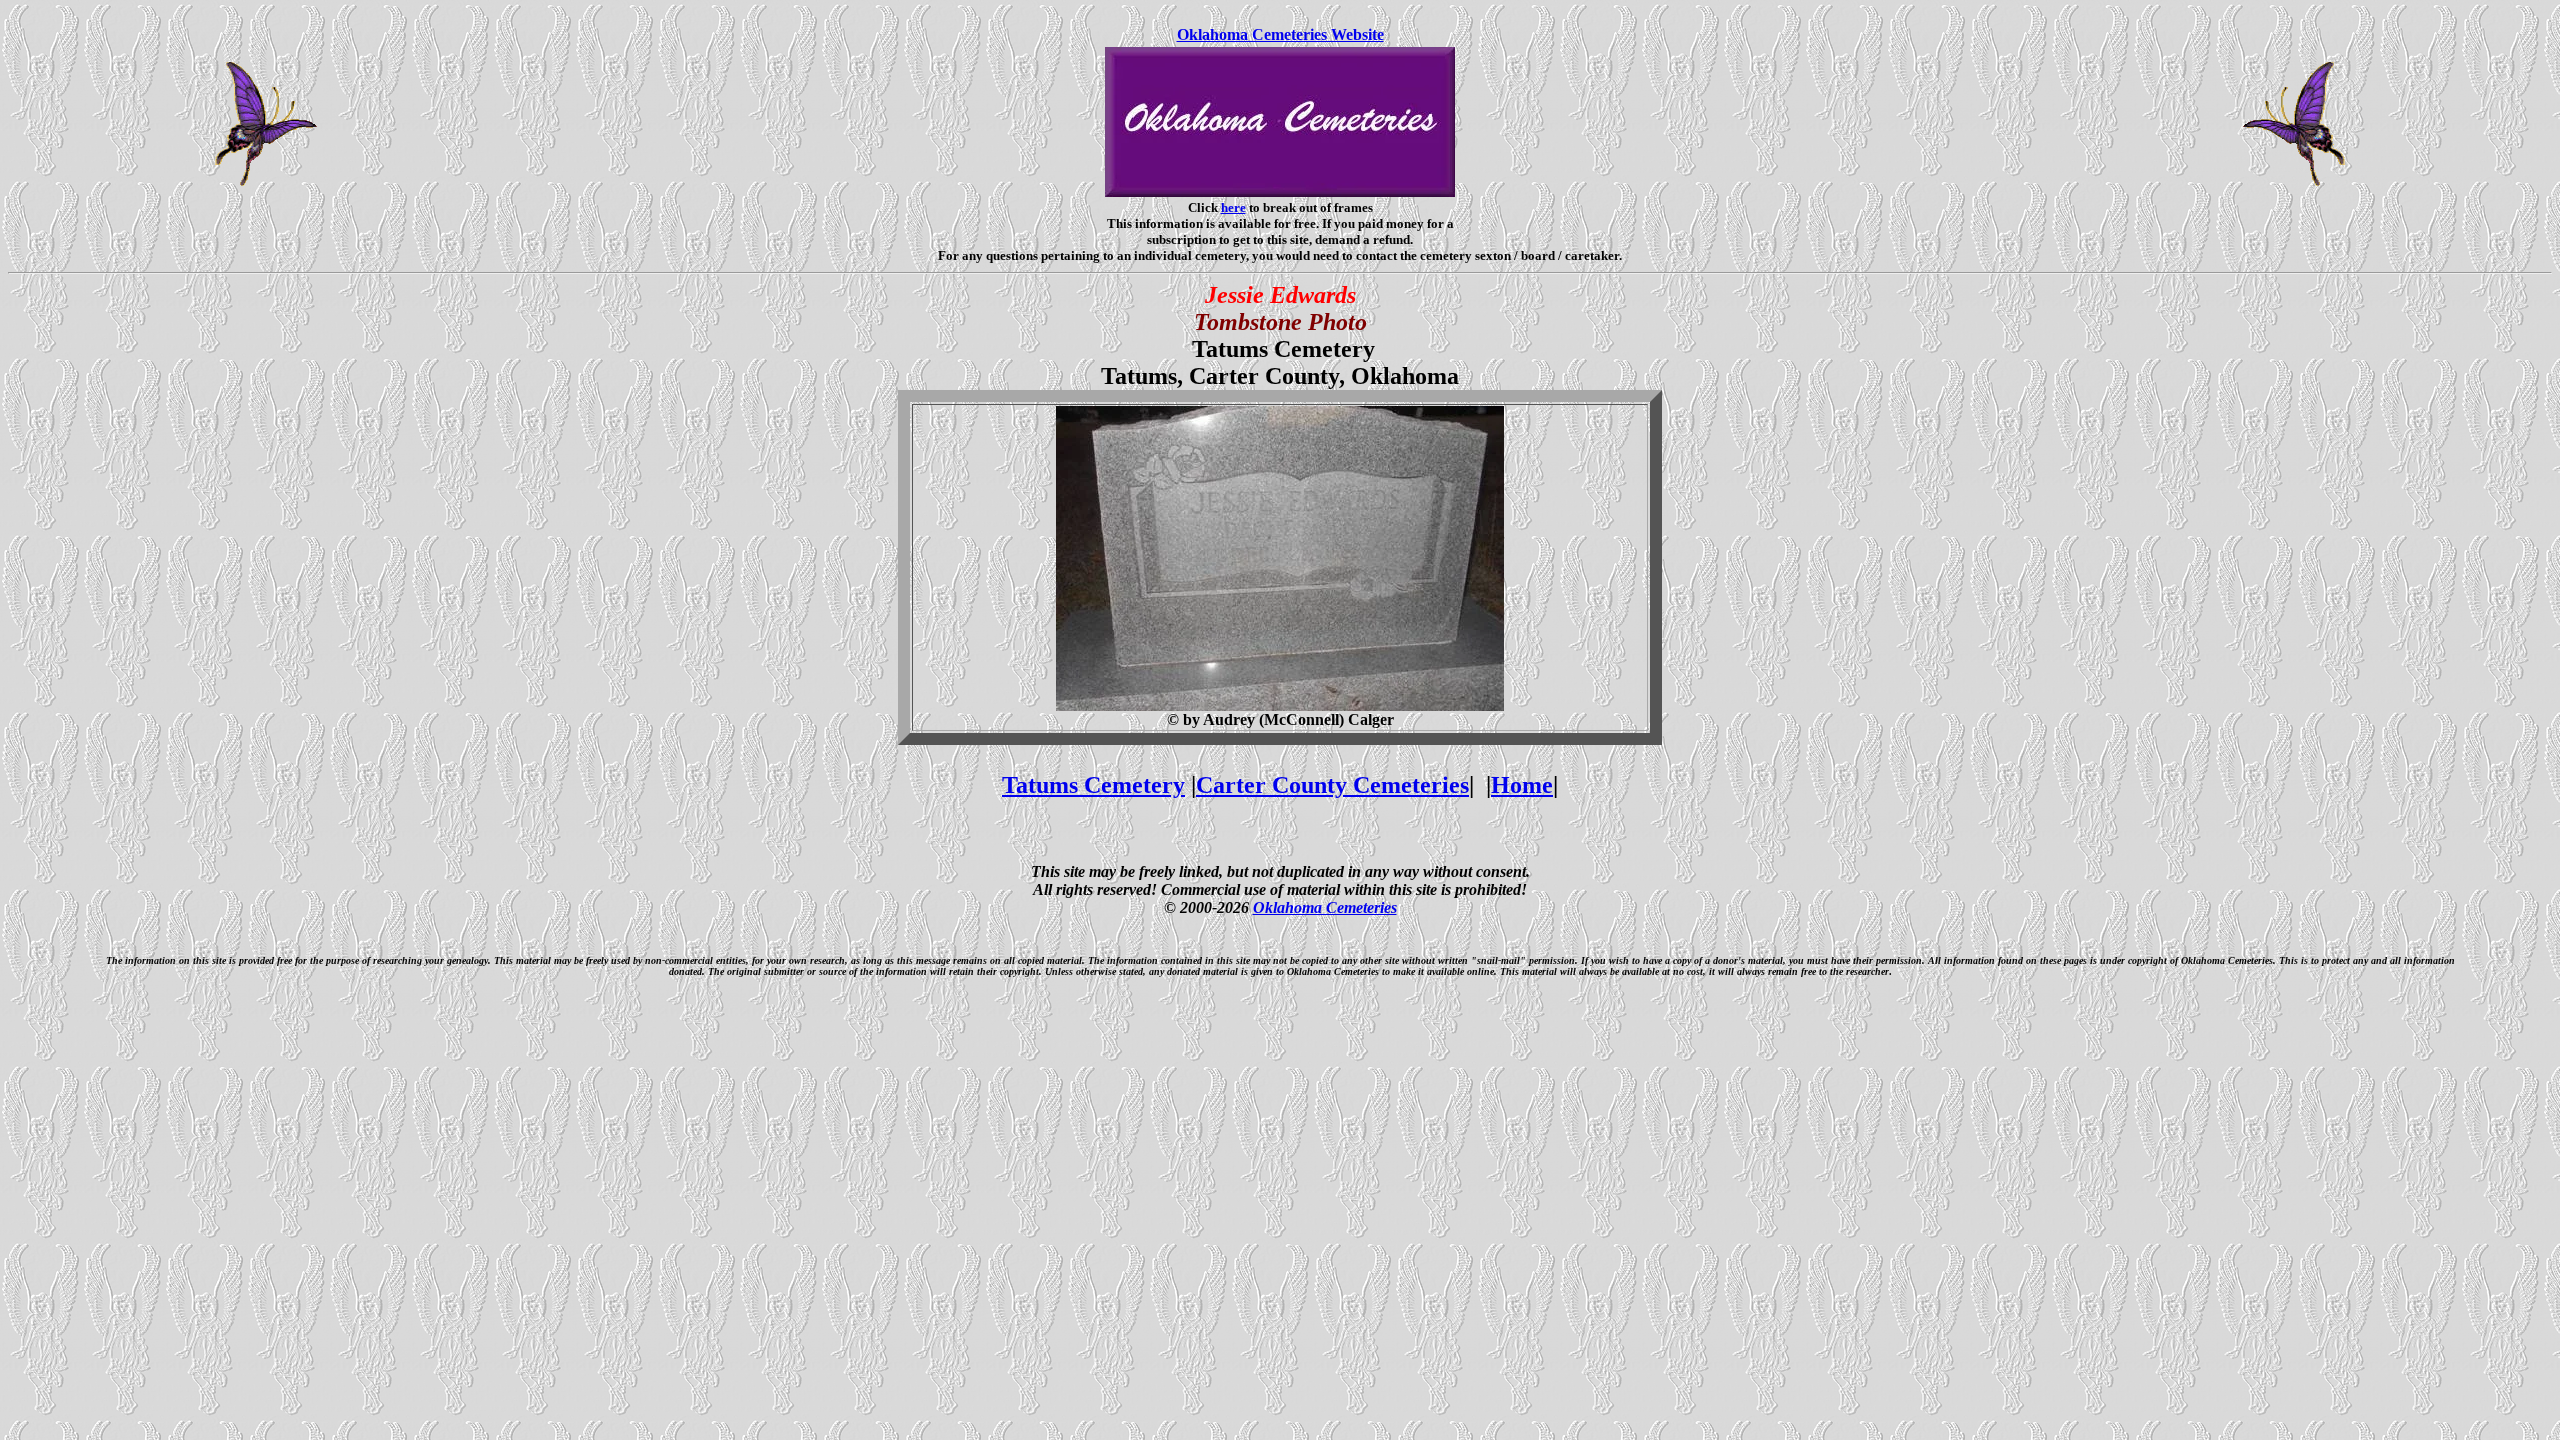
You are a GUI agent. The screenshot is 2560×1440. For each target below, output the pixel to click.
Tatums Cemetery (1093, 785)
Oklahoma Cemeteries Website (1280, 34)
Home (1522, 785)
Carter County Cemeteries (1332, 785)
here (1233, 207)
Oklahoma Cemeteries (1325, 907)
